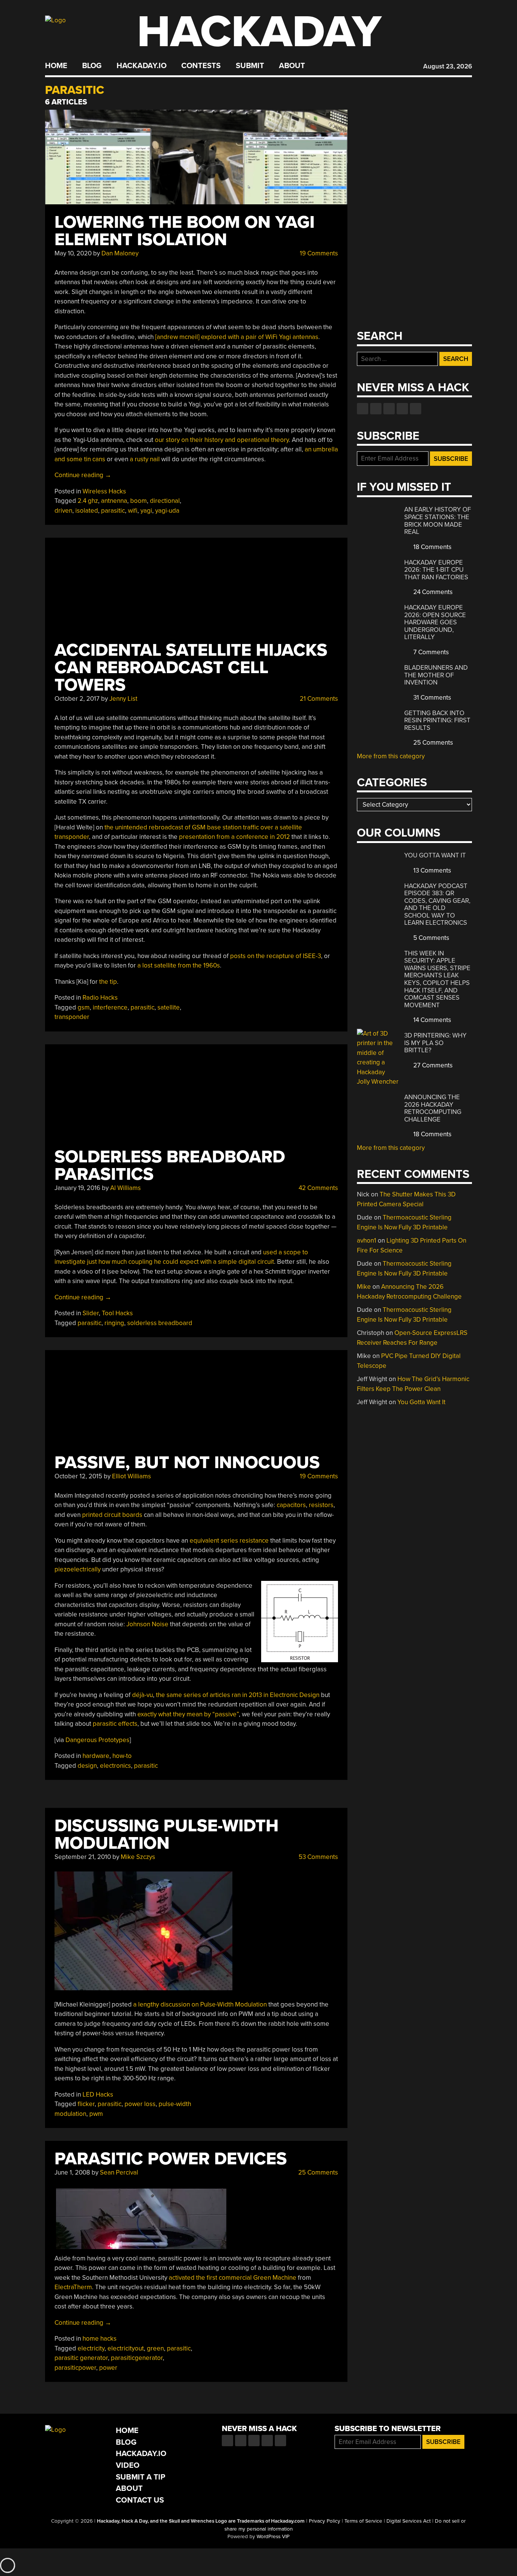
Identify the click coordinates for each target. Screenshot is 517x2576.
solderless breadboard (160, 1323)
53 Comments (318, 1857)
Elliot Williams (132, 1476)
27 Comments (432, 1065)
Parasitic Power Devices (171, 2159)
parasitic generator (81, 2358)
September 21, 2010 (83, 1857)
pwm (96, 2114)
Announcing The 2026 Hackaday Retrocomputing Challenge (433, 1108)
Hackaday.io (142, 66)
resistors (321, 1505)
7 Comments (430, 652)
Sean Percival (119, 2172)
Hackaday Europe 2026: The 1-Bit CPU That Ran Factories (436, 570)
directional (165, 501)
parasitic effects (115, 1724)
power (108, 2368)
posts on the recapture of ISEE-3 (276, 956)
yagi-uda (167, 511)
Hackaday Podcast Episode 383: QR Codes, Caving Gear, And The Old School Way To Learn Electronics (437, 905)
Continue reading (83, 475)
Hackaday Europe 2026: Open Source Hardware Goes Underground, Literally (435, 622)
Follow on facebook (363, 409)
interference (110, 1007)
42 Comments (318, 1188)
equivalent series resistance (229, 1541)
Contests (201, 66)
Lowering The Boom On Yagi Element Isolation (185, 231)
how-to (122, 1756)
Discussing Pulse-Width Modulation (167, 1835)
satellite (169, 1007)
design (87, 1766)
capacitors (291, 1505)
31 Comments (431, 698)
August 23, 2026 (448, 66)
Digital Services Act (409, 2521)
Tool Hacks (117, 1313)
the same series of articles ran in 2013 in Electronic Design (238, 1695)
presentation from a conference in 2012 (234, 837)
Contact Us (140, 2500)
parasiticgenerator (137, 2358)
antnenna (114, 501)
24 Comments (432, 592)
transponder (72, 1017)
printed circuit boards (112, 1515)
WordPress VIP (273, 2537)
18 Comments (432, 547)
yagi (146, 511)
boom (139, 501)
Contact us (416, 409)
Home (56, 66)
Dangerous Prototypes (97, 1740)
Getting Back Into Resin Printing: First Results (437, 720)
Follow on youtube (389, 409)
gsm (84, 1007)
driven (63, 511)
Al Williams (125, 1188)
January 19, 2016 (77, 1188)
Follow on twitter (376, 409)
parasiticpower (75, 2368)
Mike (364, 1287)
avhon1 (367, 1241)
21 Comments (318, 699)
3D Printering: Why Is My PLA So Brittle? (435, 1043)
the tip (108, 982)
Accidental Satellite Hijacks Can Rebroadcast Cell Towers (191, 668)
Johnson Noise (147, 1624)
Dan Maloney (120, 253)
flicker (86, 2104)
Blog (92, 66)
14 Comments (431, 1020)
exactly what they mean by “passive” (188, 1714)
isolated (87, 511)
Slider (91, 1313)
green (155, 2348)
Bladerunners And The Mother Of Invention (436, 675)
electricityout (126, 2348)
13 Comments (431, 870)
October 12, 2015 (78, 1476)
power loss (140, 2104)
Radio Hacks (100, 998)
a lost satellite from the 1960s (179, 965)
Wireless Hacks (104, 491)
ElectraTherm (73, 2287)
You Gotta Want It (435, 855)
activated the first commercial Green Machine (233, 2278)
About (292, 66)
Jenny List (123, 699)
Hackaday (259, 32)
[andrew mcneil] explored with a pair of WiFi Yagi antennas (237, 337)
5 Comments (431, 938)
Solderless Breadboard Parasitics (170, 1166)
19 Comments (318, 253)
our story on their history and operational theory (222, 440)
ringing (114, 1323)
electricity (91, 2348)
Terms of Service (363, 2521)
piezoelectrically (78, 1569)
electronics (115, 1766)
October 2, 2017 (77, 699)
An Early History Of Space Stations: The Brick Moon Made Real (438, 521)
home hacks (100, 2339)
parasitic (113, 511)
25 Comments (317, 2172)
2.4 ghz (88, 501)
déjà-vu (142, 1695)
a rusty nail (145, 459)
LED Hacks (98, 2095)
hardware (96, 1756)
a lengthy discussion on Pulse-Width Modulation (200, 2004)
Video (128, 2465)
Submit (250, 66)
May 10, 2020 (73, 253)
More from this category (391, 756)
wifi (133, 511)
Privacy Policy (325, 2521)
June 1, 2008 (72, 2172)
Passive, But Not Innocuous (187, 1463)
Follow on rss (402, 409)
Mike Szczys (138, 1857)
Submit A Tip (141, 2477)
